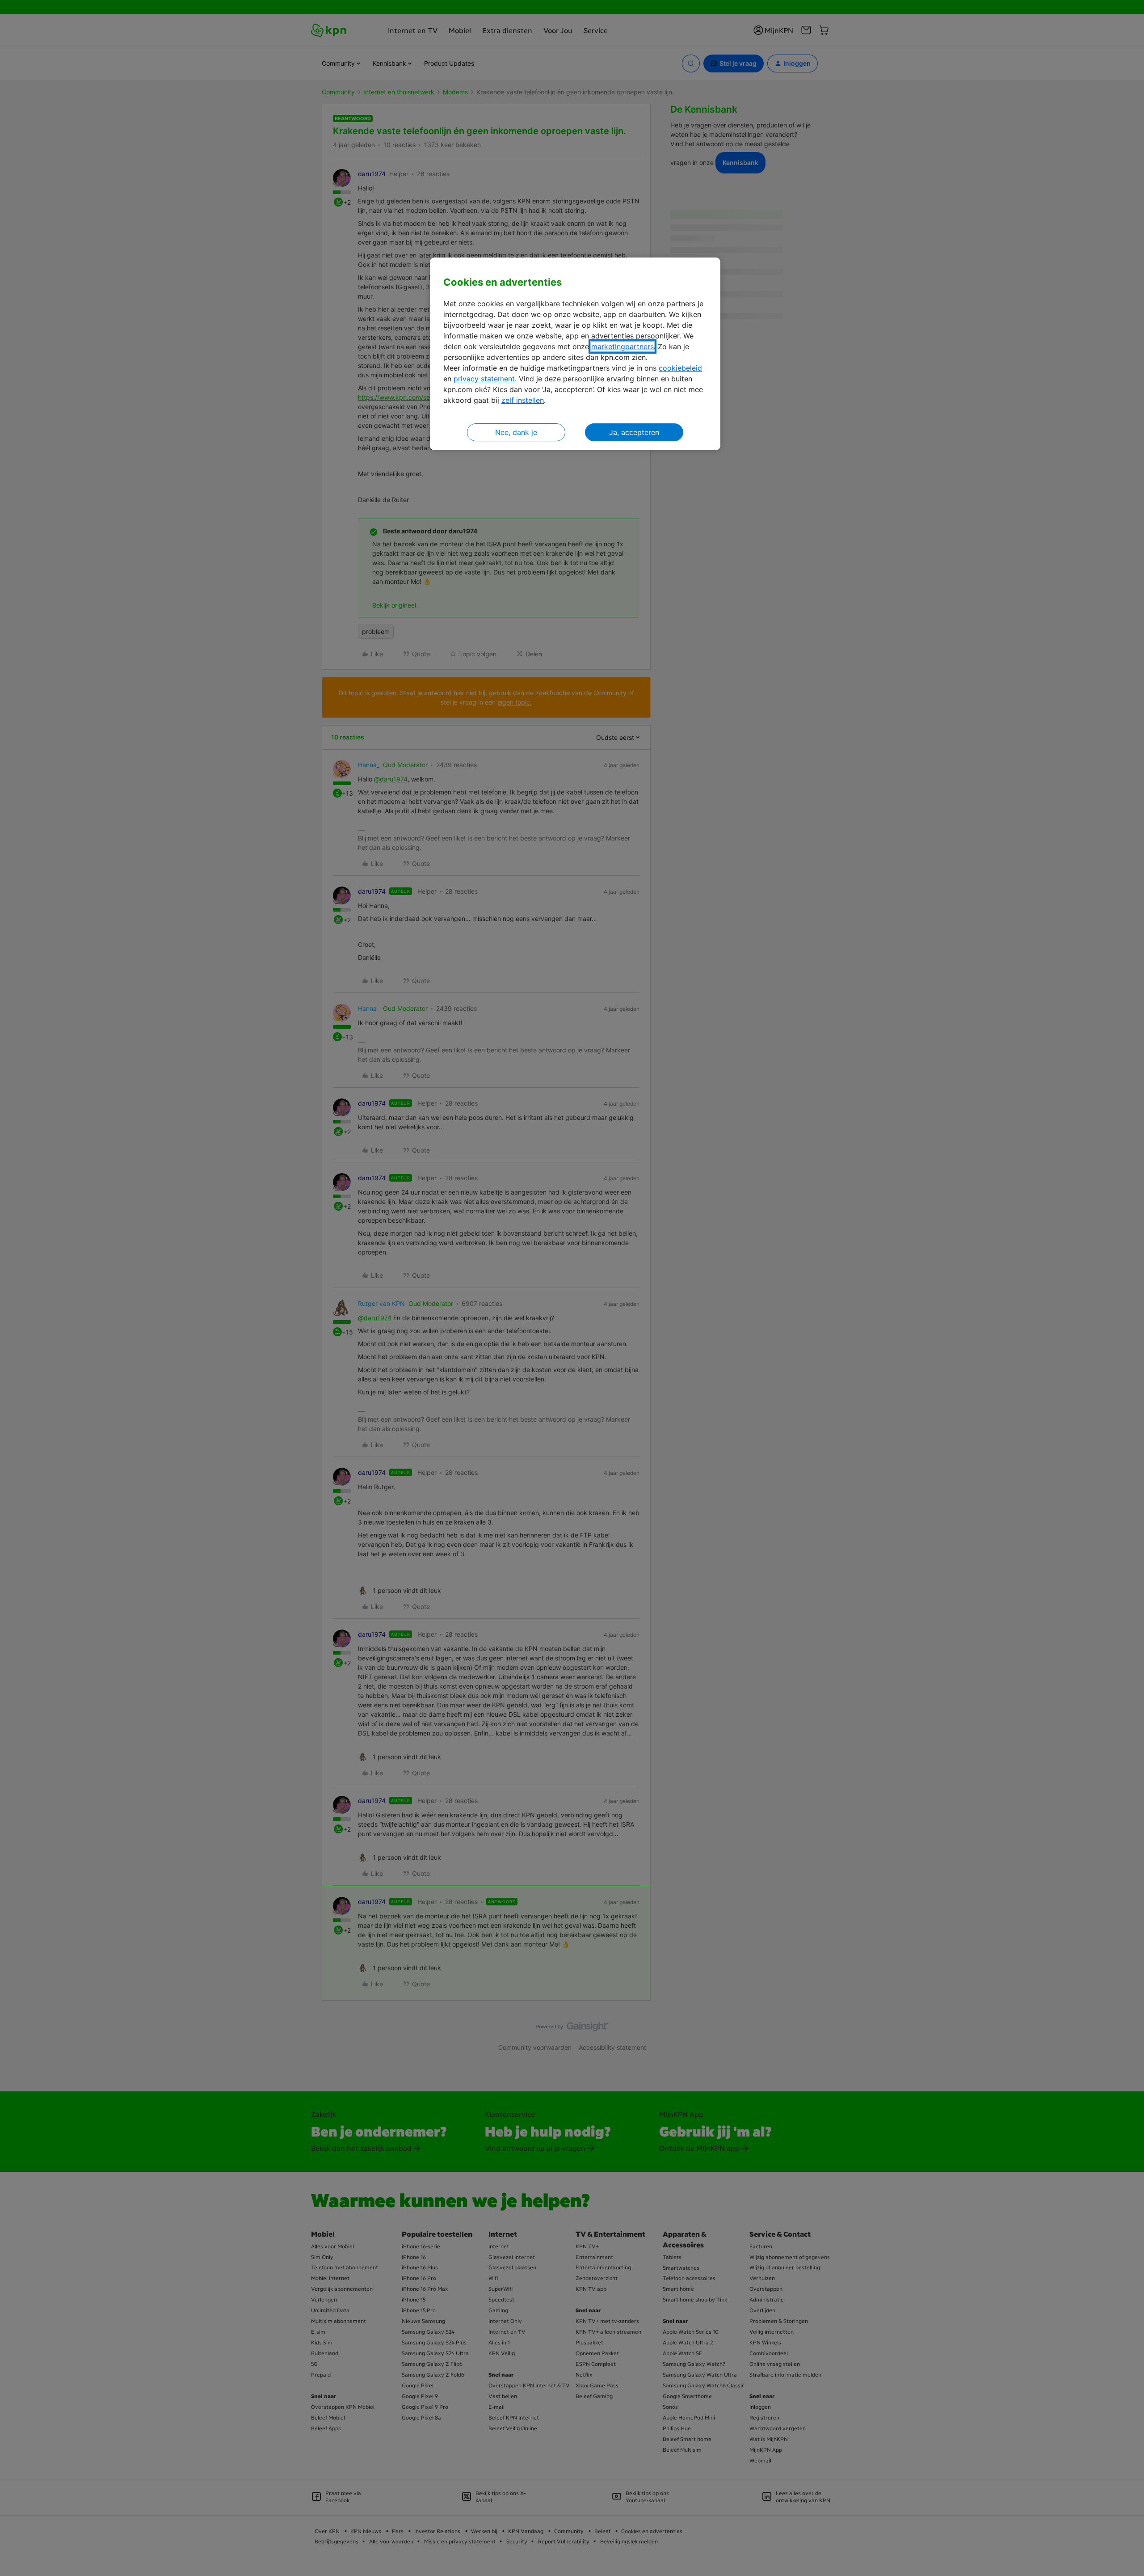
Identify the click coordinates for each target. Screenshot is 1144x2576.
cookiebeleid (680, 368)
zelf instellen (523, 400)
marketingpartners (622, 346)
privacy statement (484, 379)
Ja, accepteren (634, 432)
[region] (575, 354)
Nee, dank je (516, 432)
